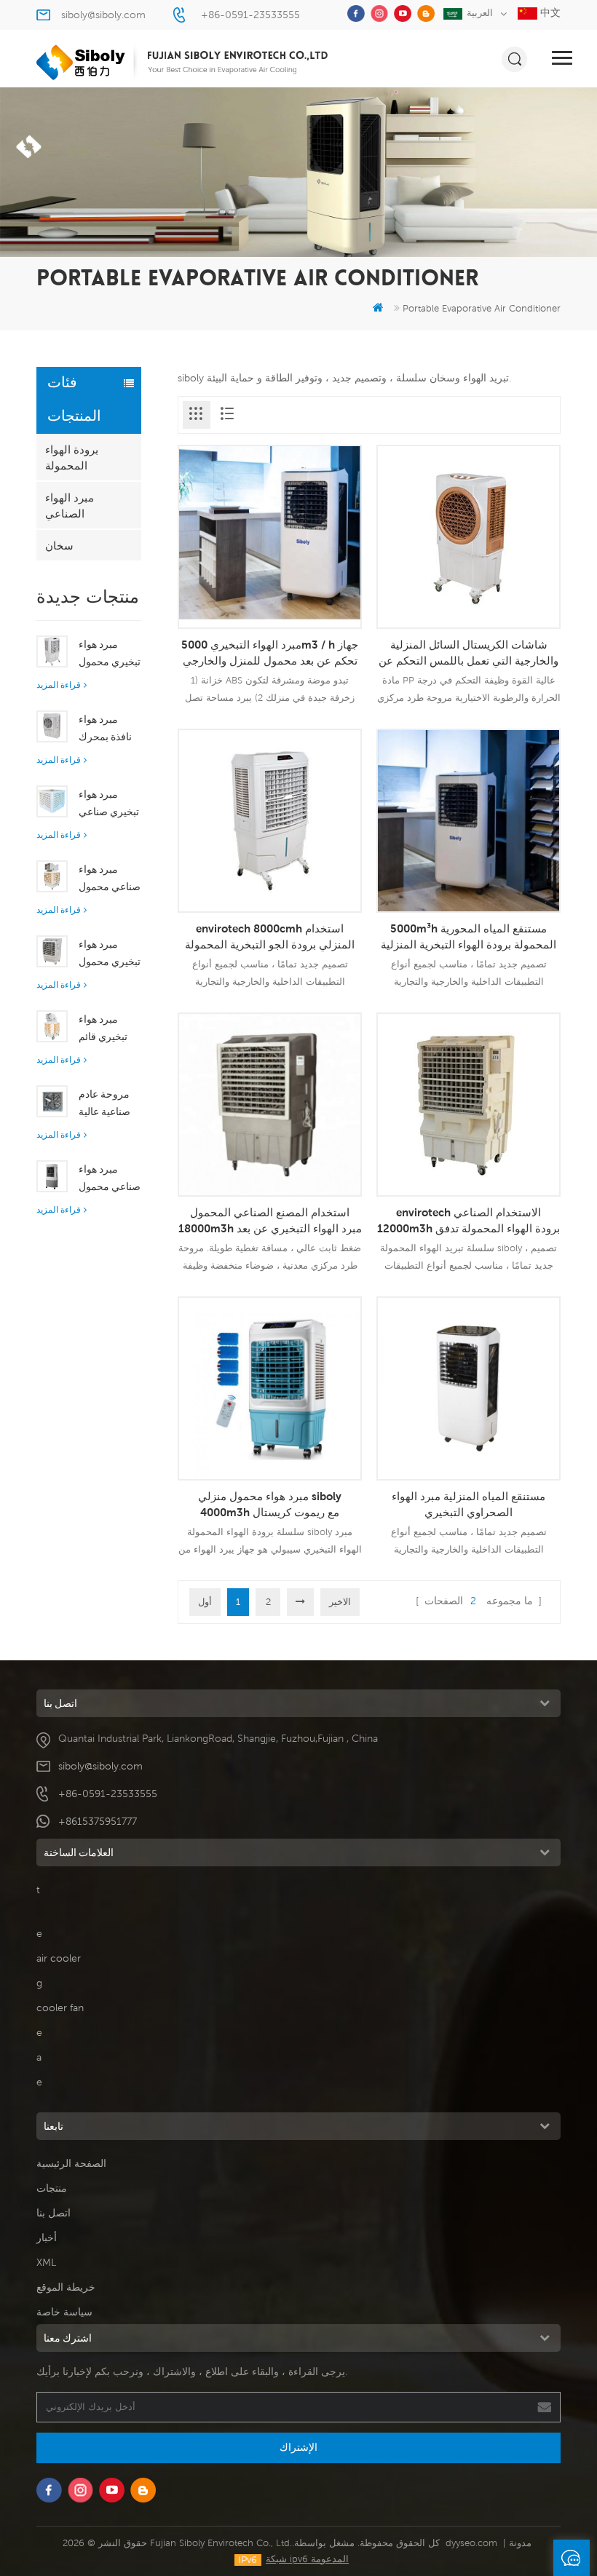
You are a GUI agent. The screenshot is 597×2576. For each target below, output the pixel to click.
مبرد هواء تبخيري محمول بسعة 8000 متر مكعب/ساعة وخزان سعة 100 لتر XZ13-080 (110, 654)
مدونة (520, 2543)
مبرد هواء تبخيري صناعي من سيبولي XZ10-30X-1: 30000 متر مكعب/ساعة (109, 804)
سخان (59, 545)
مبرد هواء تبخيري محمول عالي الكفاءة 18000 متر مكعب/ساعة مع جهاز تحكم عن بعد (110, 954)
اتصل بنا (54, 2213)
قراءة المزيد (59, 685)
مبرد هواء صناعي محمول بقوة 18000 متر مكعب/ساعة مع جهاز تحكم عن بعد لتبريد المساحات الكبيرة (110, 879)
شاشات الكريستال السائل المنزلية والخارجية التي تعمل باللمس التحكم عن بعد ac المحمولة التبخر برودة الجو (468, 653)
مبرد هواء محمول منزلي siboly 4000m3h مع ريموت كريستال (270, 1504)
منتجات (52, 2188)
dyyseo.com (471, 2543)
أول (205, 1602)
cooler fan (60, 2008)
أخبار (47, 2238)
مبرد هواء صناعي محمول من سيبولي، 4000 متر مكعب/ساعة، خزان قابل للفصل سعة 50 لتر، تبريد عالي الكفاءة (110, 1179)
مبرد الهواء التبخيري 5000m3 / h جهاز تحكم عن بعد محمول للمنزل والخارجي (270, 652)
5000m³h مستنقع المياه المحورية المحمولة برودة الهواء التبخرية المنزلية (468, 936)
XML (46, 2262)
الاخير (340, 1602)
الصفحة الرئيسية (71, 2163)
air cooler (59, 1958)
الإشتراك (298, 2447)
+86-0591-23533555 (250, 15)
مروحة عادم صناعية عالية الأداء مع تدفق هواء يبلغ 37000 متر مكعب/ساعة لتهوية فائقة (108, 1104)
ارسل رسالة (572, 2558)
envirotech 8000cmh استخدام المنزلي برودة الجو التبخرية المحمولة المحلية (270, 937)
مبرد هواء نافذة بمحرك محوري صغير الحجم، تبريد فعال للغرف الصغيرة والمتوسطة (106, 729)
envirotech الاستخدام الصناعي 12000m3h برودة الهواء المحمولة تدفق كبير (468, 1221)
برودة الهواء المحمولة (72, 457)
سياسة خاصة (64, 2312)
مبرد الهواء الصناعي (70, 505)
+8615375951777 (98, 1821)
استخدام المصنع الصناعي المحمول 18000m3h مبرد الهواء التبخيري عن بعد (270, 1220)
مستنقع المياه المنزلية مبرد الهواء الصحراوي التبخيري (468, 1504)
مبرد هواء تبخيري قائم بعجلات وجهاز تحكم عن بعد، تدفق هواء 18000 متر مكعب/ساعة (107, 1029)
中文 (549, 12)
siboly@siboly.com (103, 15)
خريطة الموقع (66, 2287)
